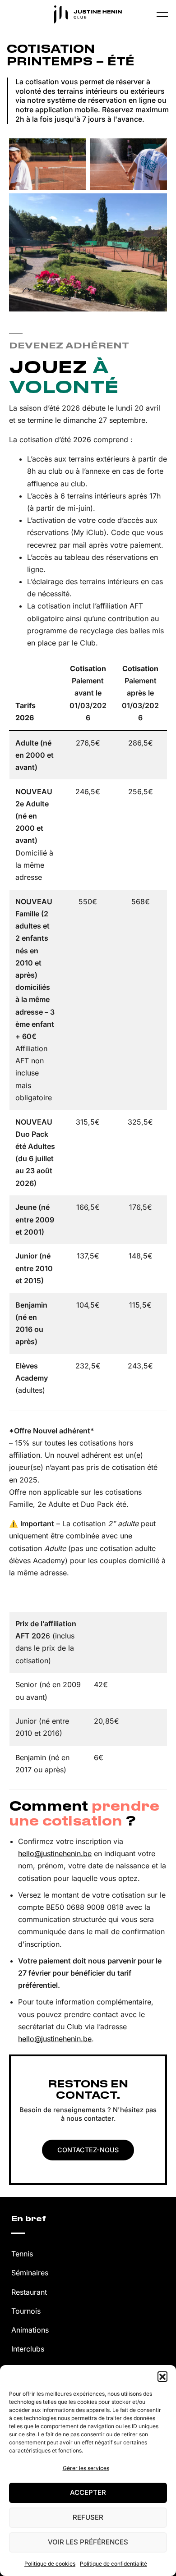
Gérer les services (86, 2468)
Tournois (26, 2311)
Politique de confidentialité (113, 2564)
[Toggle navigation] (162, 14)
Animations (30, 2330)
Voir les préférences (88, 2542)
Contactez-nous (88, 2150)
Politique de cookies (50, 2564)
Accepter (88, 2492)
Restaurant (29, 2292)
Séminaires (30, 2273)
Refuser (88, 2517)
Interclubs (28, 2349)
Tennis (22, 2254)
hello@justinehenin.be (55, 1853)
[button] (162, 2376)
